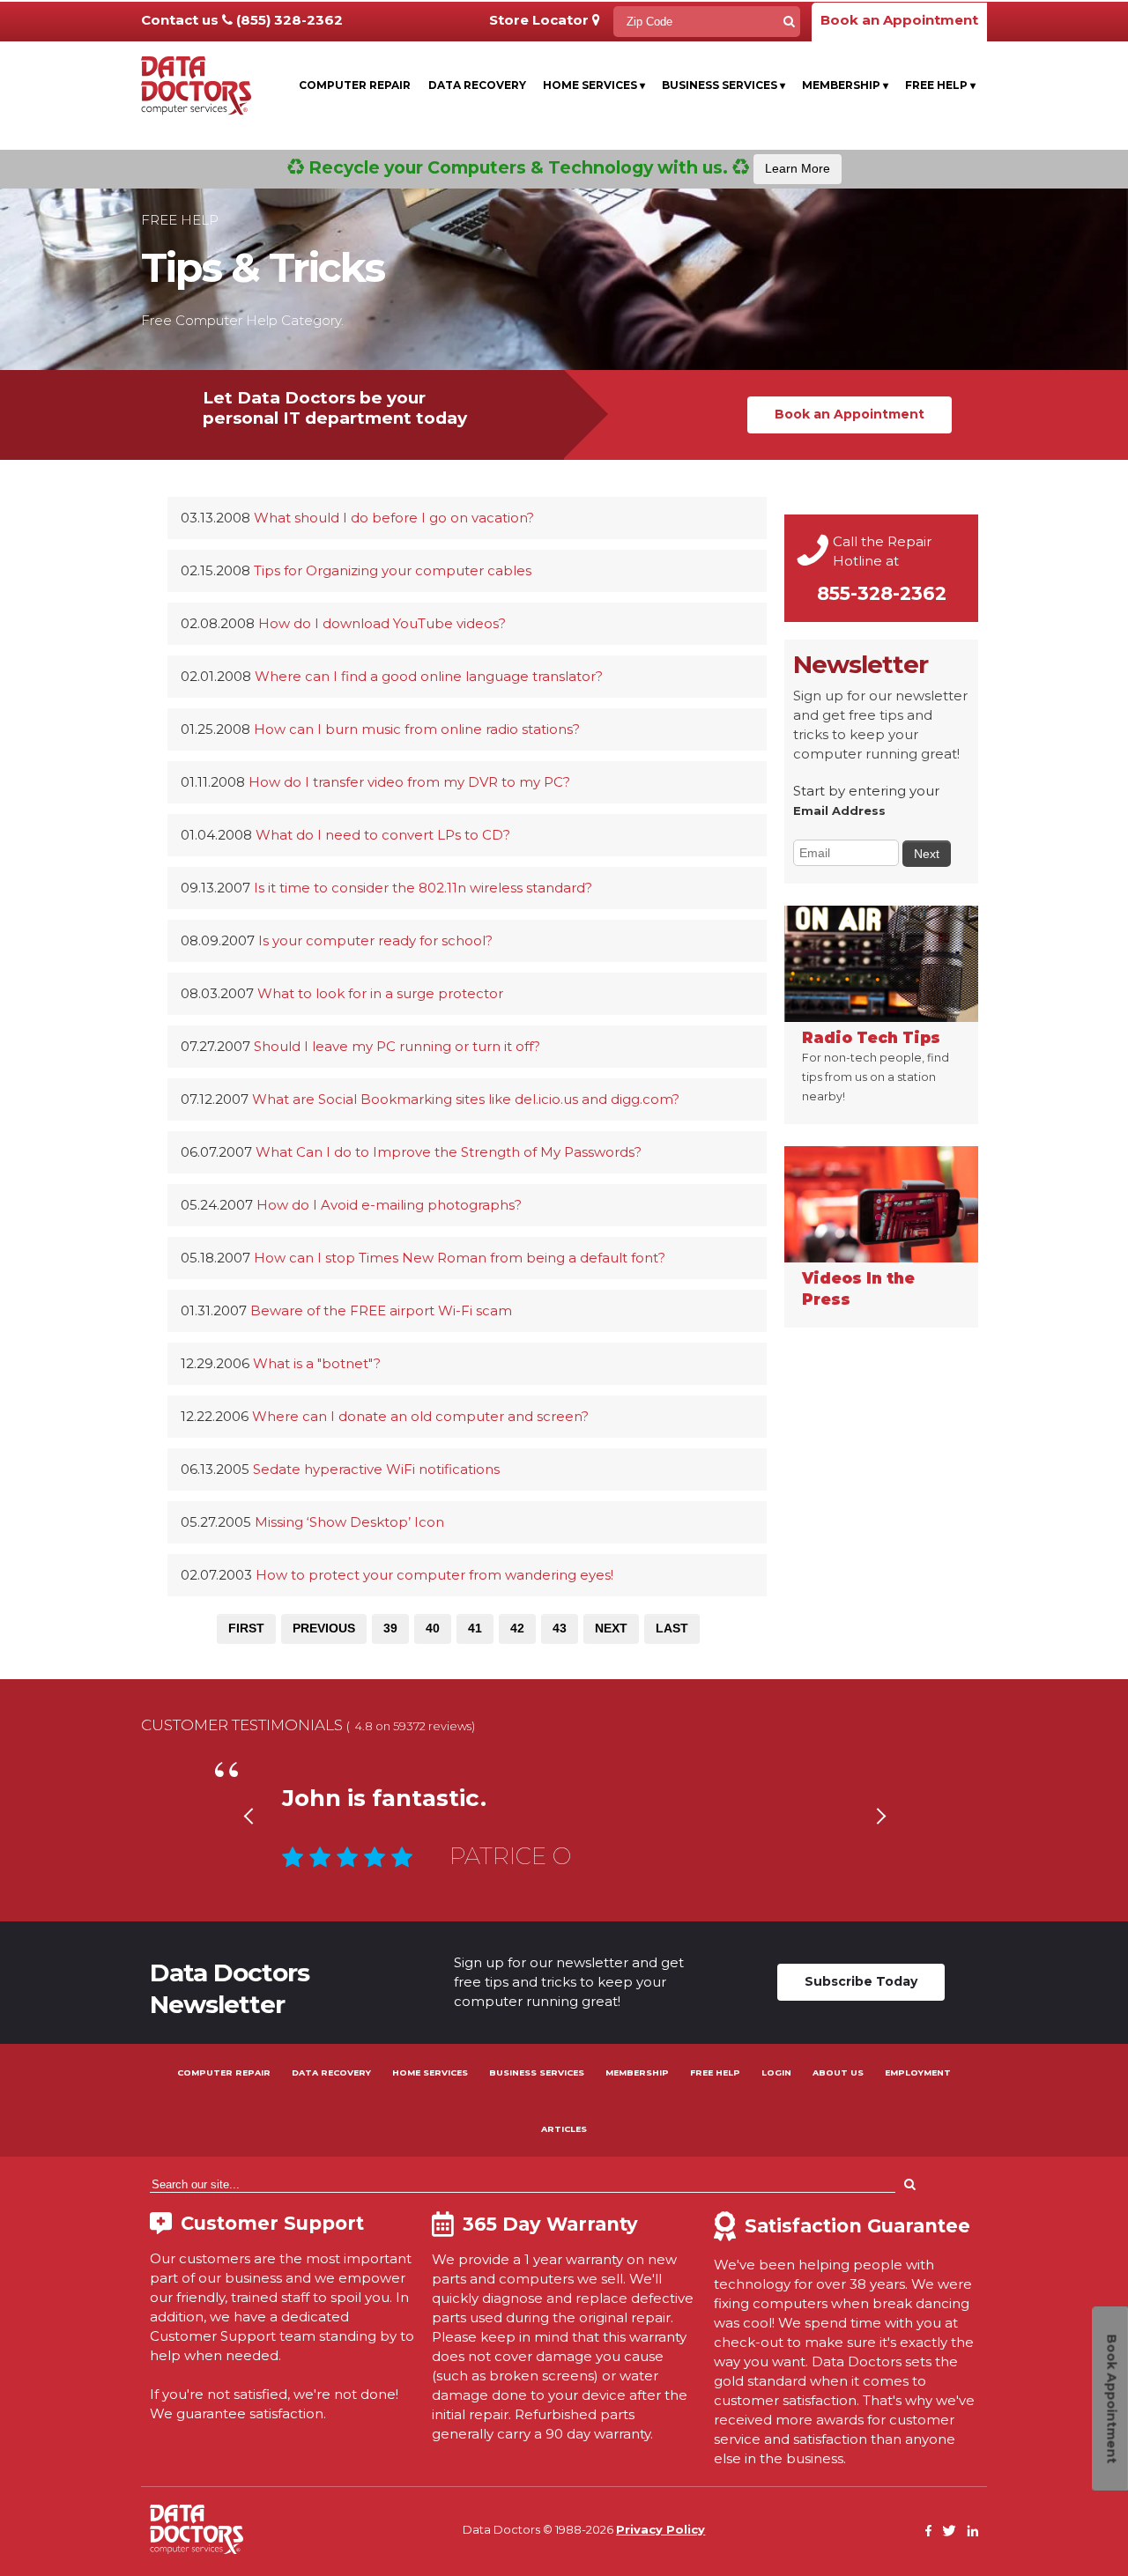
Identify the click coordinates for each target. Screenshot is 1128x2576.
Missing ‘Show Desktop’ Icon (349, 1522)
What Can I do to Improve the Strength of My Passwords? (449, 1152)
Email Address (839, 811)
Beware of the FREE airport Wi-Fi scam (381, 1310)
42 (517, 1628)
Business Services (724, 85)
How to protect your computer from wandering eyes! (434, 1575)
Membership (845, 85)
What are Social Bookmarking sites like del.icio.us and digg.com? (466, 1099)
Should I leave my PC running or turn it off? (397, 1046)
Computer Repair (355, 85)
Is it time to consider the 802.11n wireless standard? (423, 888)
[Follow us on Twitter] (949, 2532)
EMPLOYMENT (918, 2073)
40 (433, 1628)
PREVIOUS (324, 1628)
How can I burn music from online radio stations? (417, 729)
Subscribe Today (861, 1981)
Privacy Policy (660, 2529)
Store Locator (541, 20)
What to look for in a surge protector (380, 993)
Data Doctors (197, 2529)
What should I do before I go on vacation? (394, 518)
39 (390, 1628)
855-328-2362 (882, 593)
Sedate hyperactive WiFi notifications (376, 1469)
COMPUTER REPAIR (224, 2073)
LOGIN (776, 2073)
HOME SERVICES (430, 2073)
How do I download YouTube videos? (382, 623)
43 (560, 1628)
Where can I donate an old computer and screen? (420, 1416)
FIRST (246, 1628)
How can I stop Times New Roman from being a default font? (460, 1258)
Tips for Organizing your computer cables (393, 570)
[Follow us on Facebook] (929, 2532)
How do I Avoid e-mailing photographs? (389, 1205)
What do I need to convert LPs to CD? (383, 835)
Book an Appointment (899, 20)
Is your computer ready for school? (375, 940)
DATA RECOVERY (331, 2073)
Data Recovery (477, 85)
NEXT (611, 1628)
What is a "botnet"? (317, 1363)
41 (475, 1628)
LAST (672, 1628)
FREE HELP (715, 2073)
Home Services (594, 85)
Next (880, 1838)
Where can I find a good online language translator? (429, 676)
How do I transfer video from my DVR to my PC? (409, 782)
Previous (248, 1838)
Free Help (940, 85)
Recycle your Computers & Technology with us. (567, 167)
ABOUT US (838, 2073)
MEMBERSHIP (637, 2073)
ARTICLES (564, 2129)
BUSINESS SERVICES (537, 2073)
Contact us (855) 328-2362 (242, 20)
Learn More (798, 168)
